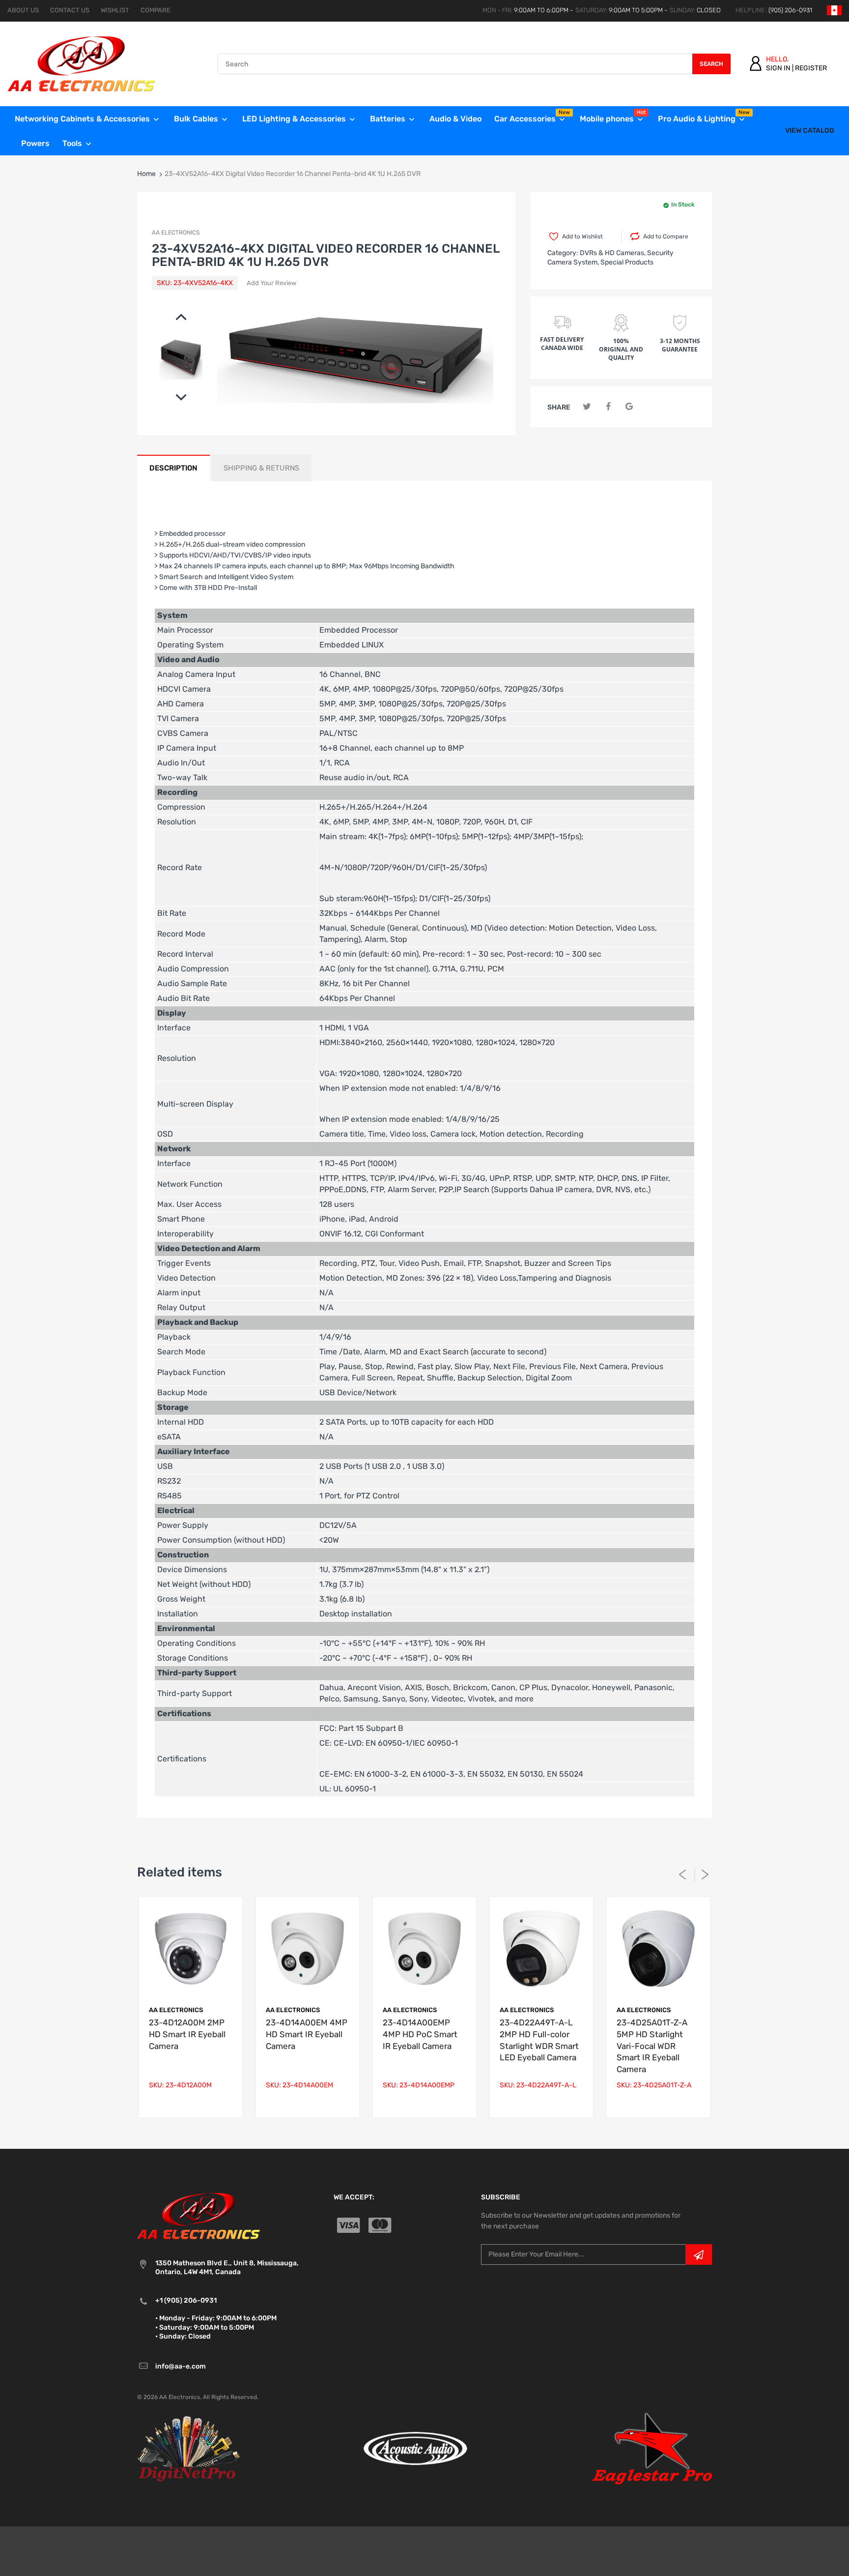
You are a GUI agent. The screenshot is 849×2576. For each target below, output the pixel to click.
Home (146, 174)
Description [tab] (173, 468)
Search (711, 64)
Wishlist (115, 10)
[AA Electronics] (81, 64)
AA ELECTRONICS (176, 233)
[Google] (629, 407)
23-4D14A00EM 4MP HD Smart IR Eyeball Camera (307, 2034)
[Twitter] (587, 407)
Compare (156, 10)
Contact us (70, 10)
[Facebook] (608, 407)
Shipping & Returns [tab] (261, 468)
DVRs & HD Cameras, (613, 253)
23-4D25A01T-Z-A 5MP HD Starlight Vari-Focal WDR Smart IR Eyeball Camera (652, 2046)
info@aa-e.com (181, 2366)
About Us (23, 10)
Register (811, 68)
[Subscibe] (699, 2254)
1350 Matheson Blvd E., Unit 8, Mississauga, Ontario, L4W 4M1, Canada (227, 2268)
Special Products (627, 262)
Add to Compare (666, 236)
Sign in (778, 68)
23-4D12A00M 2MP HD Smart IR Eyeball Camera (187, 2034)
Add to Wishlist (582, 236)
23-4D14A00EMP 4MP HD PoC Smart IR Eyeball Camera (420, 2034)
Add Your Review (271, 283)
